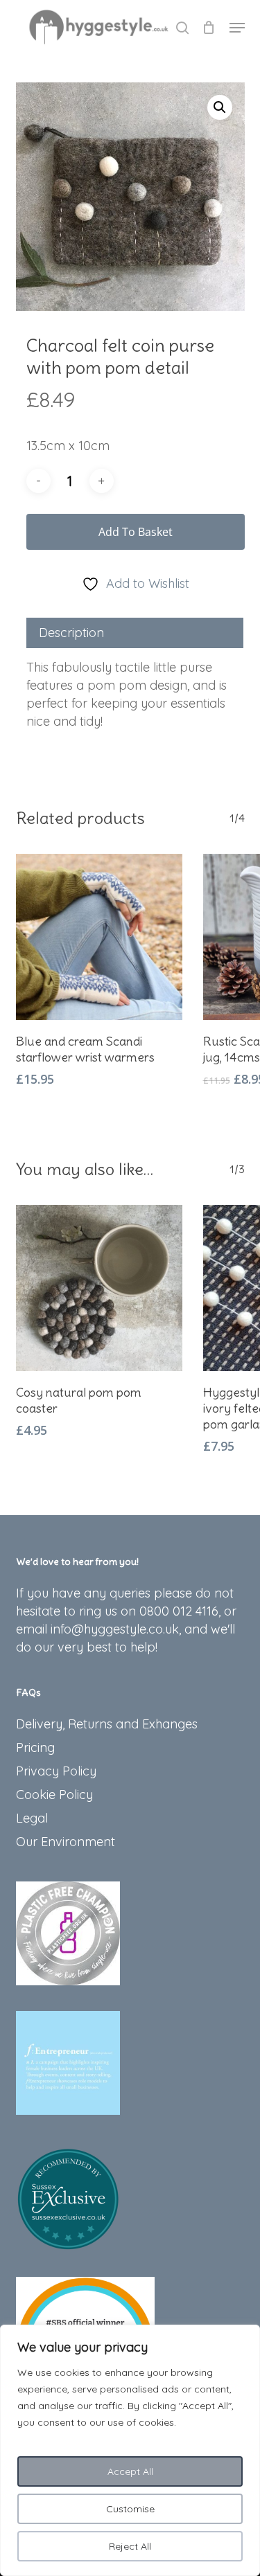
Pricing (35, 1747)
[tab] (135, 633)
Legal (32, 1818)
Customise (130, 2509)
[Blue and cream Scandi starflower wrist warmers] (99, 937)
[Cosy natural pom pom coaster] (99, 1288)
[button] (237, 28)
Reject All (130, 2546)
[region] (130, 2450)
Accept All (130, 2471)
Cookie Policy (54, 1795)
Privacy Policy (56, 1771)
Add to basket (136, 532)
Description (71, 633)
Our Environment (66, 1842)
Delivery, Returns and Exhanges (107, 1724)
